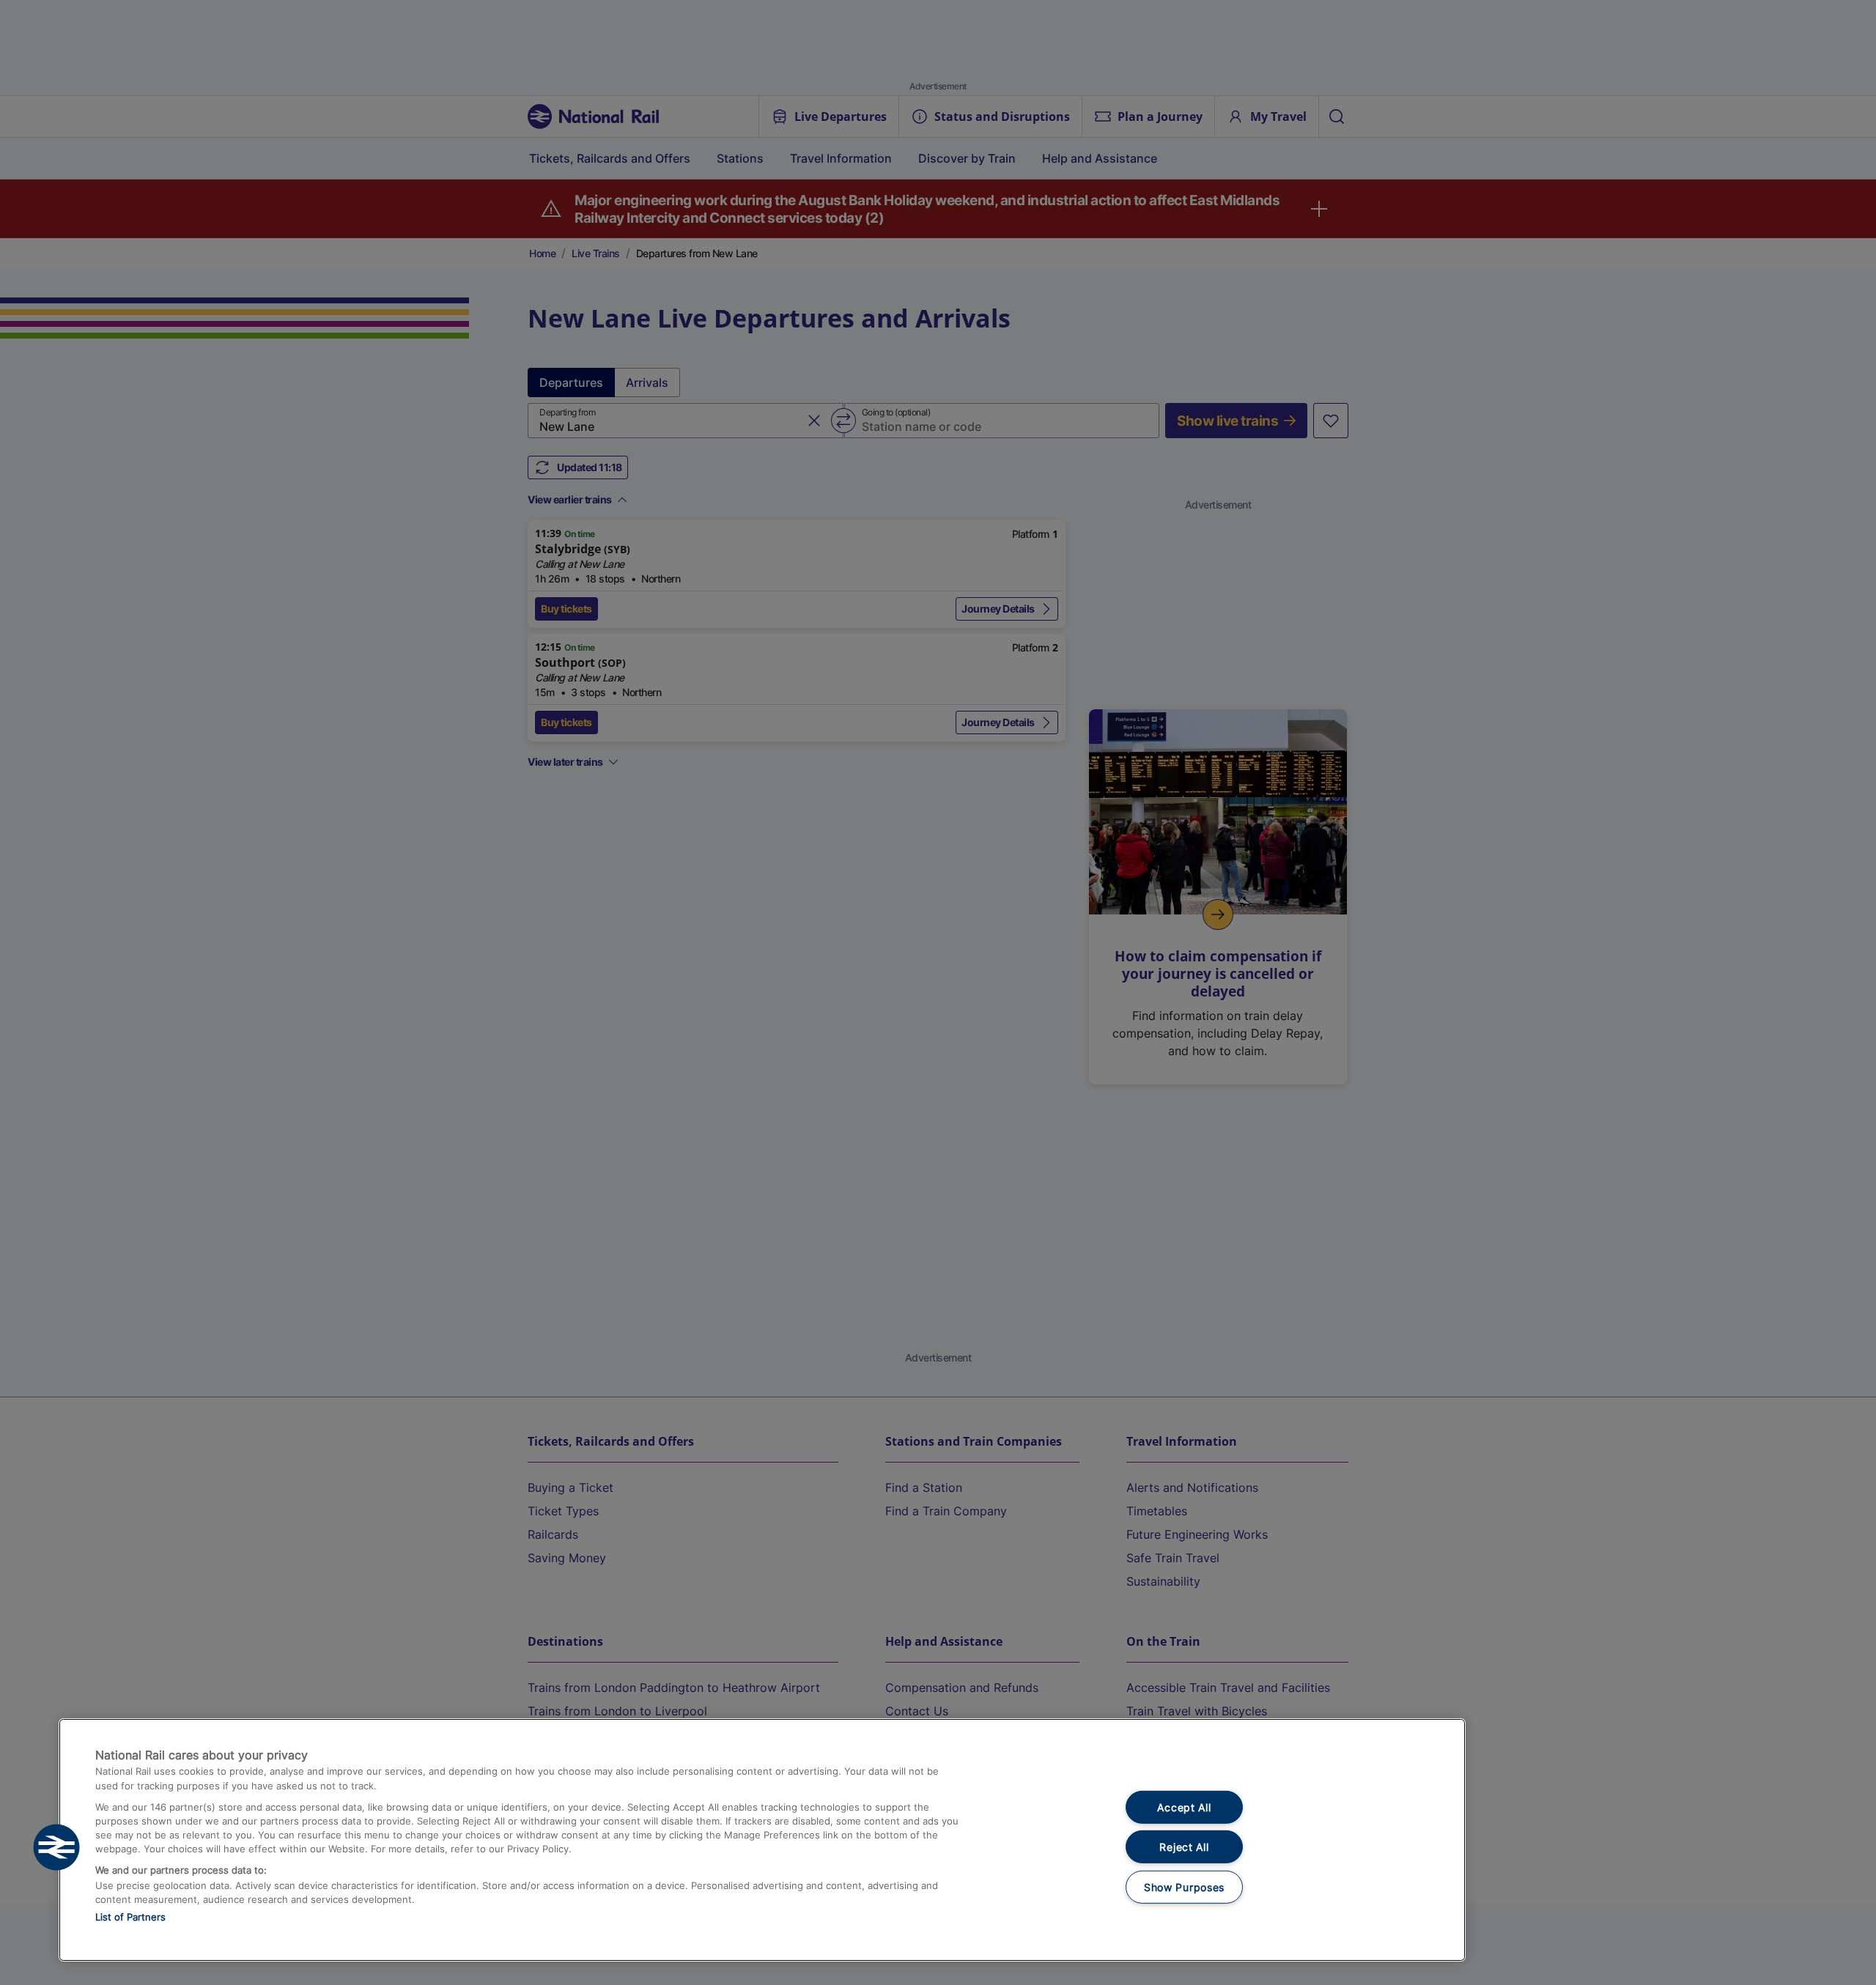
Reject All (1184, 1847)
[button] (56, 1847)
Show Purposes (1184, 1887)
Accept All (1184, 1807)
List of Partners (130, 1917)
